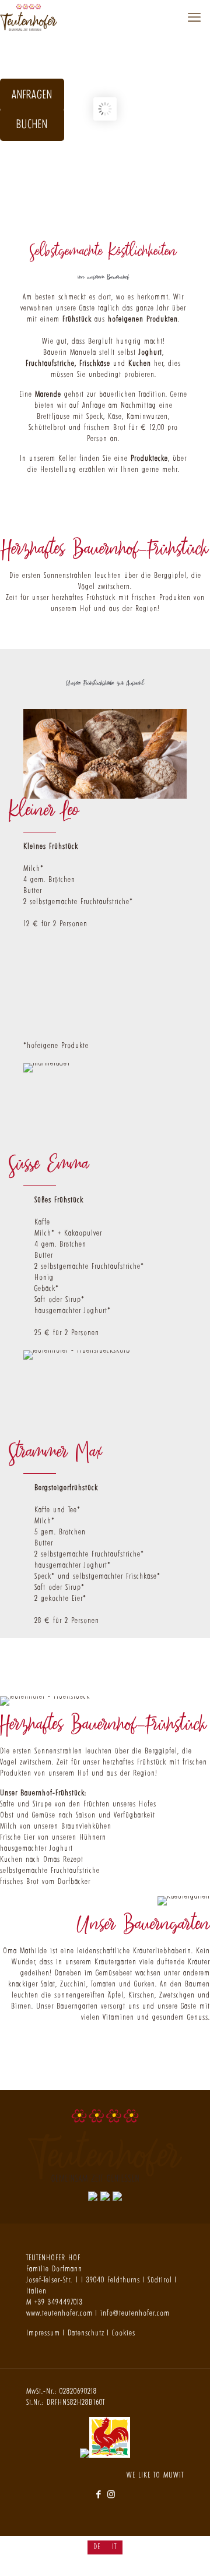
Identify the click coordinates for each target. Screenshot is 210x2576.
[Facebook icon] (99, 2494)
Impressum (43, 2333)
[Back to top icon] (186, 2552)
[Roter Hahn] (110, 2455)
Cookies (124, 2333)
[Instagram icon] (111, 2494)
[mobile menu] (194, 17)
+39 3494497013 (59, 2302)
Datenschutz (86, 2333)
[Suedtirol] (105, 2455)
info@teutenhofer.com (135, 2313)
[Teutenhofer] (29, 17)
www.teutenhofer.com (60, 2313)
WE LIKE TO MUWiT (155, 2475)
